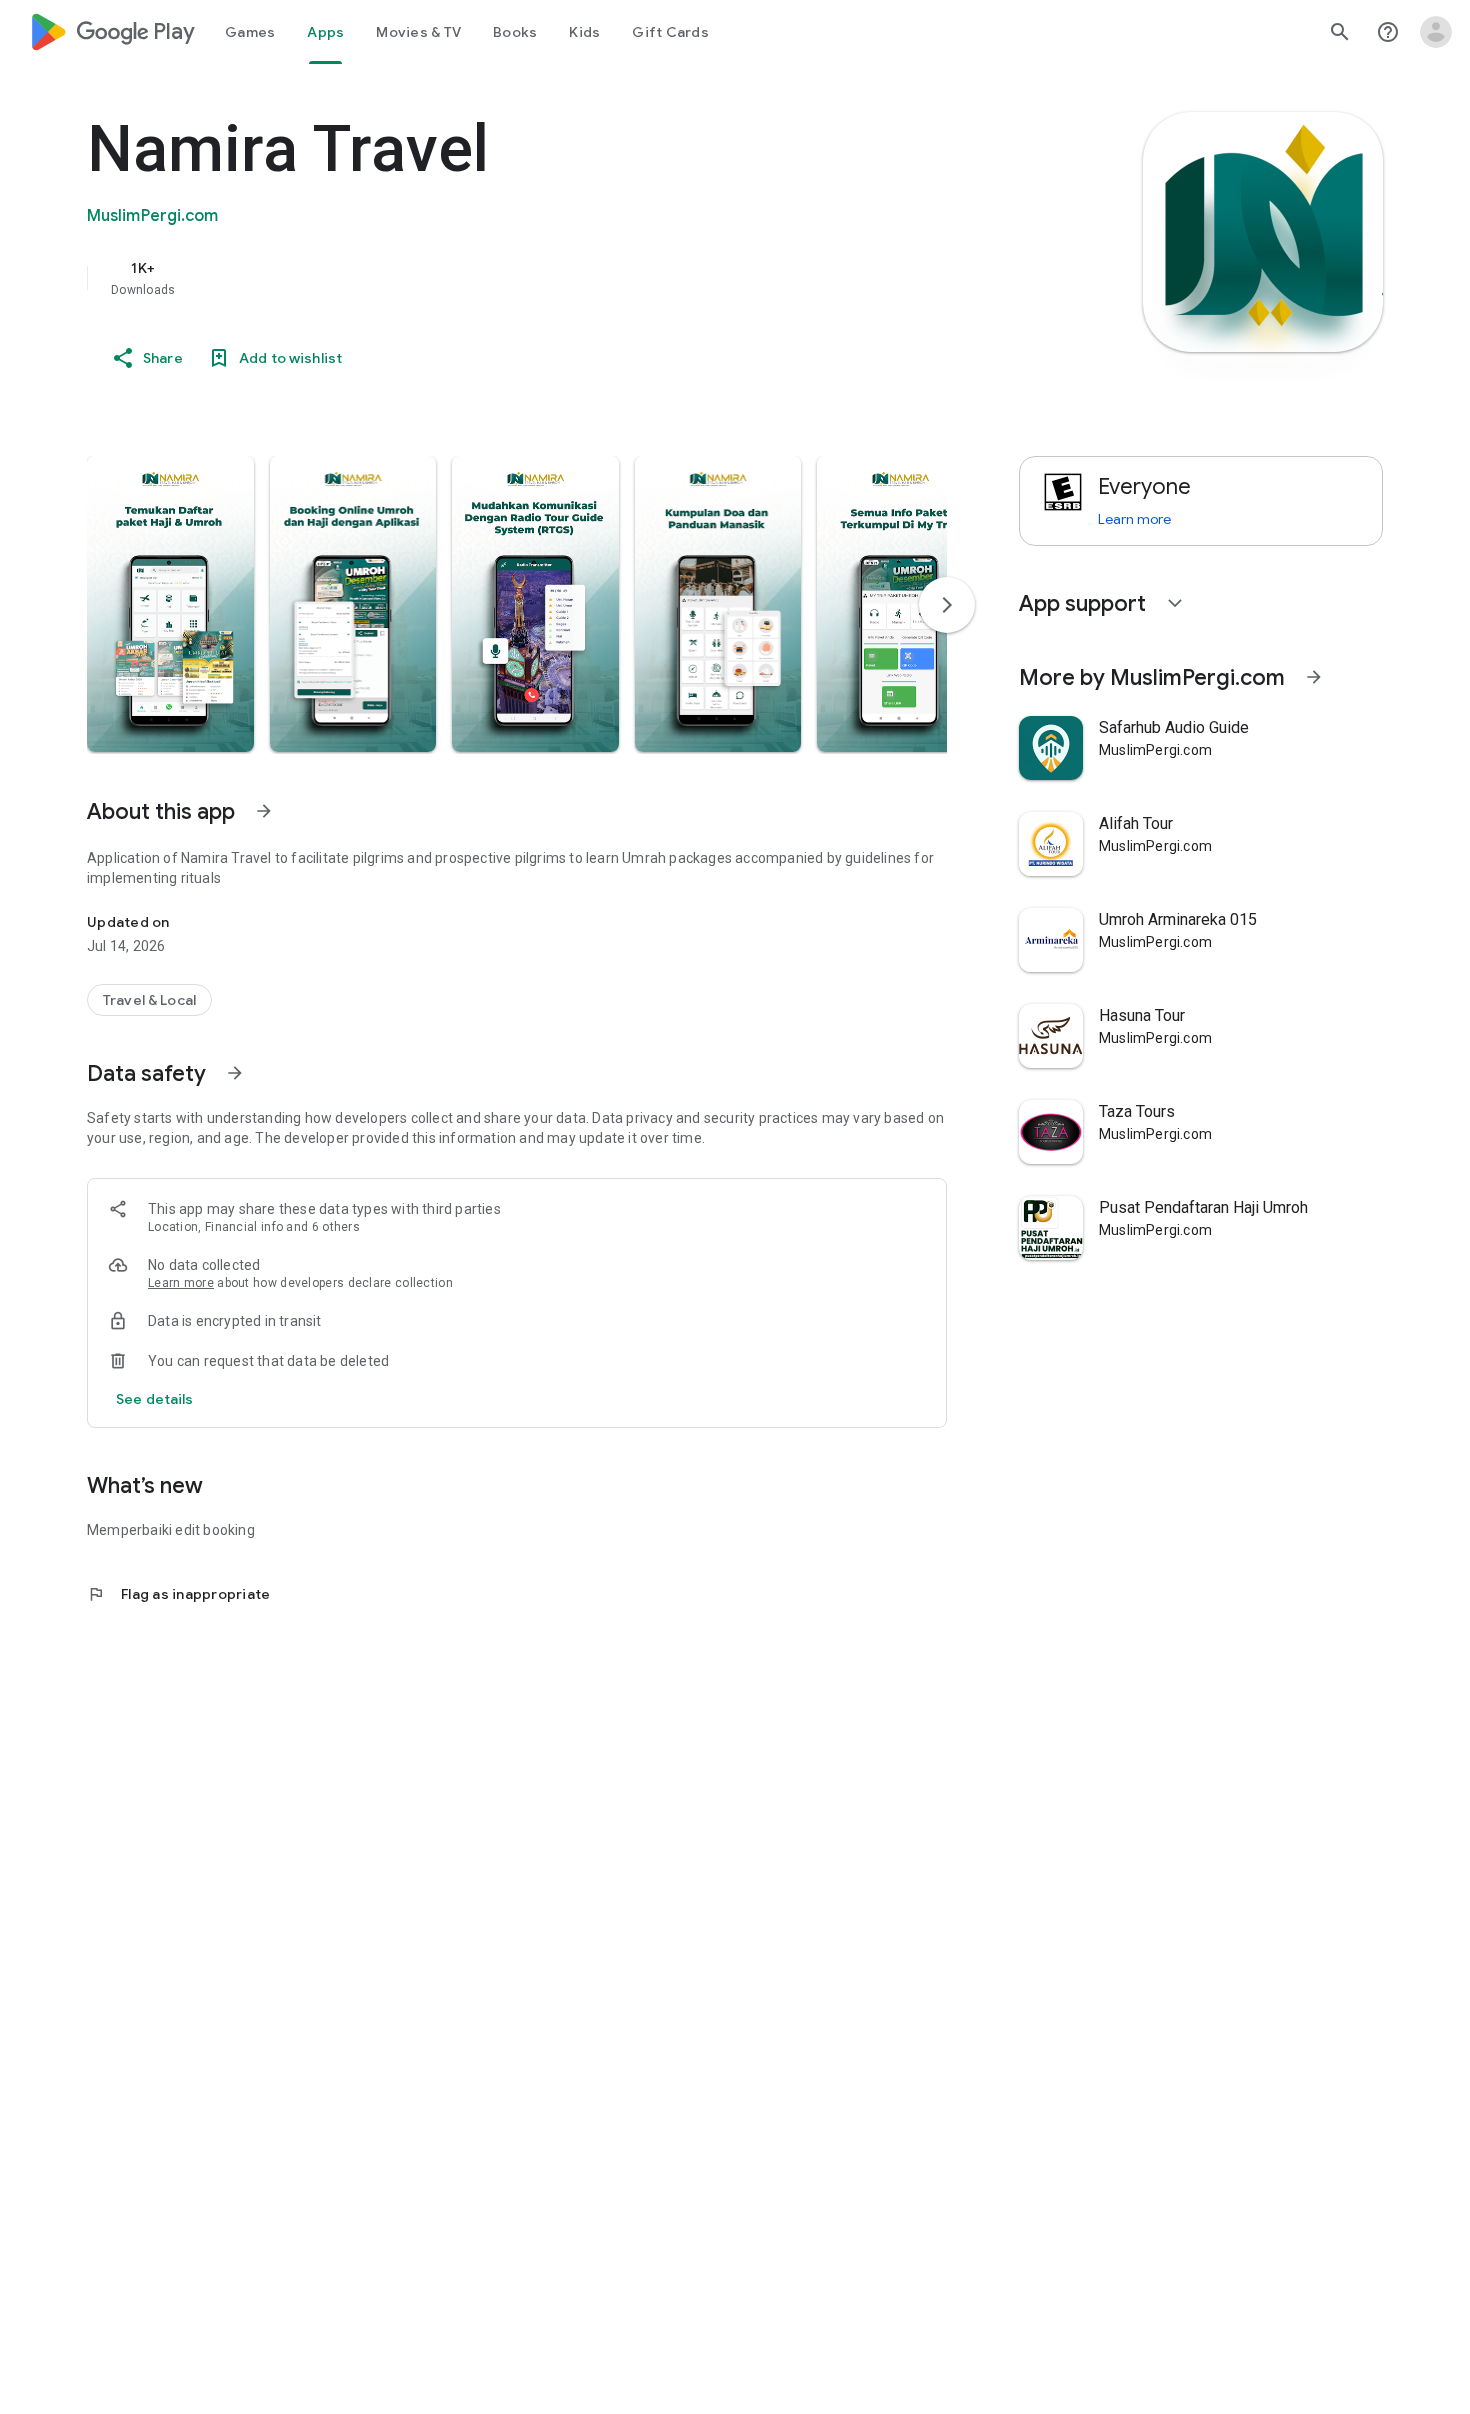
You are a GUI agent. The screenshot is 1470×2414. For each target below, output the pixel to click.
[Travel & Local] (149, 1000)
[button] (170, 604)
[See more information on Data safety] (235, 1073)
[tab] (250, 32)
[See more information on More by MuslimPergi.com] (1314, 677)
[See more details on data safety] (155, 1399)
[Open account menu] (1436, 32)
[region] (487, 278)
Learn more (181, 1283)
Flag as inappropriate (178, 1594)
